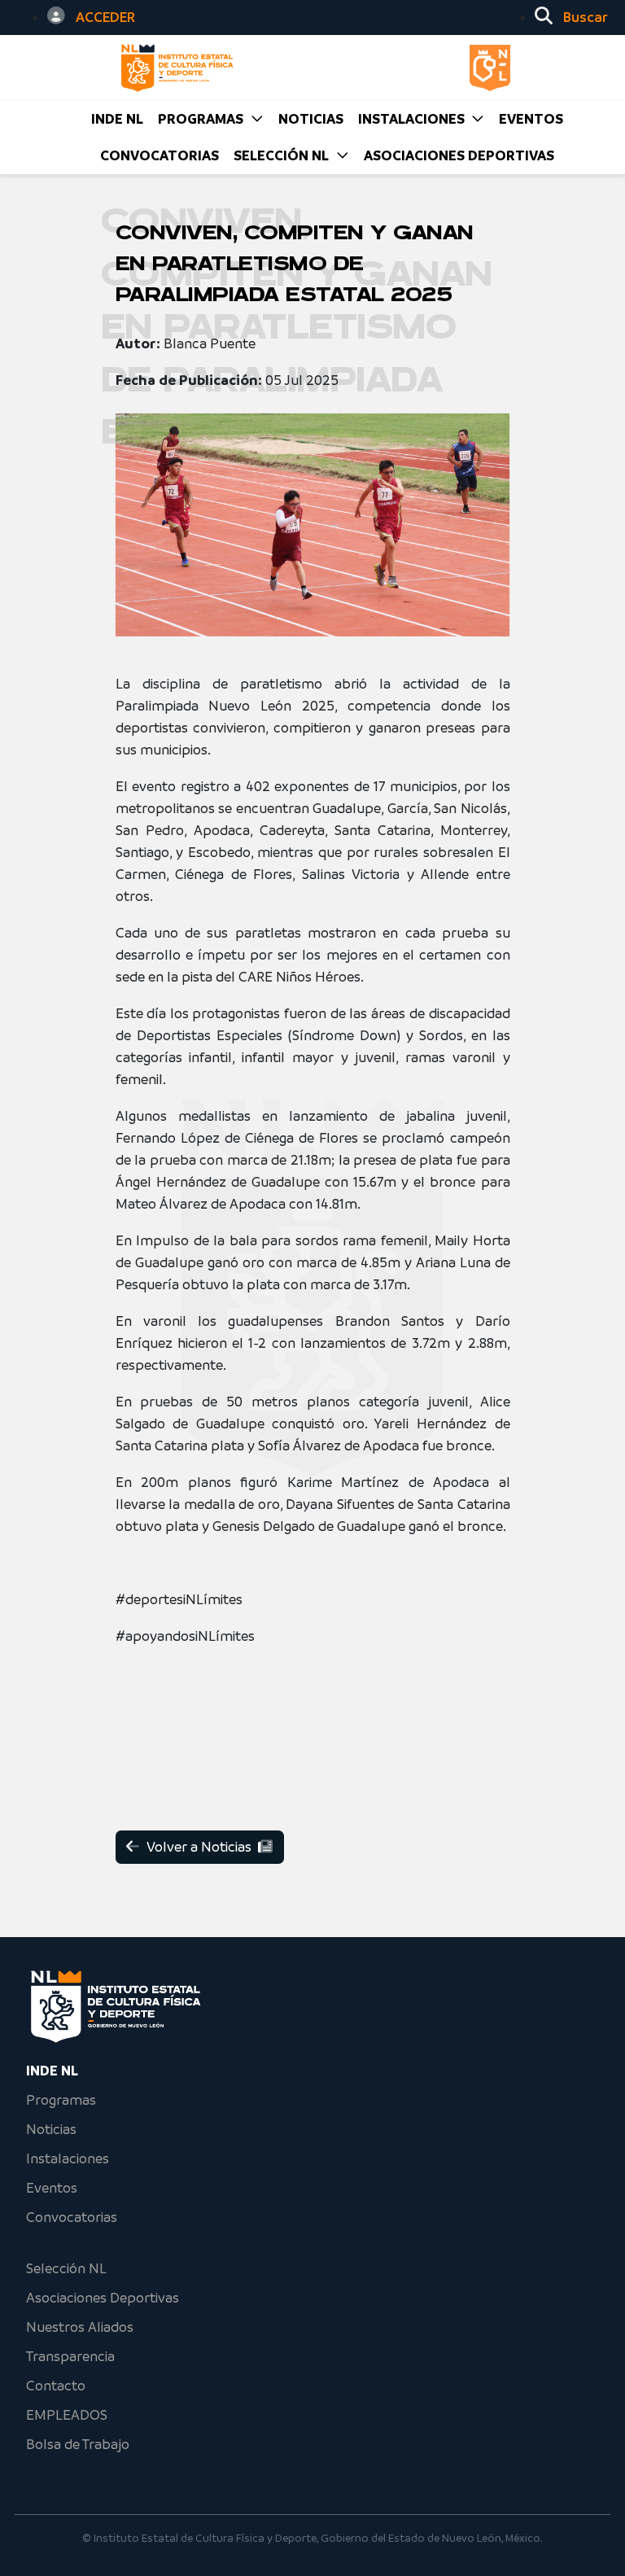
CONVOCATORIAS (160, 155)
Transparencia (70, 2356)
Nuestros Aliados (80, 2327)
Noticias (51, 2129)
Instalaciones (68, 2158)
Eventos (52, 2188)
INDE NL (117, 119)
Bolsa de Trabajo (78, 2444)
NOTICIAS (311, 119)
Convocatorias (72, 2217)
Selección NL (66, 2268)
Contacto (56, 2386)
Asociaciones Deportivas (459, 155)
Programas (61, 2100)
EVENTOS (531, 119)
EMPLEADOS (67, 2415)
